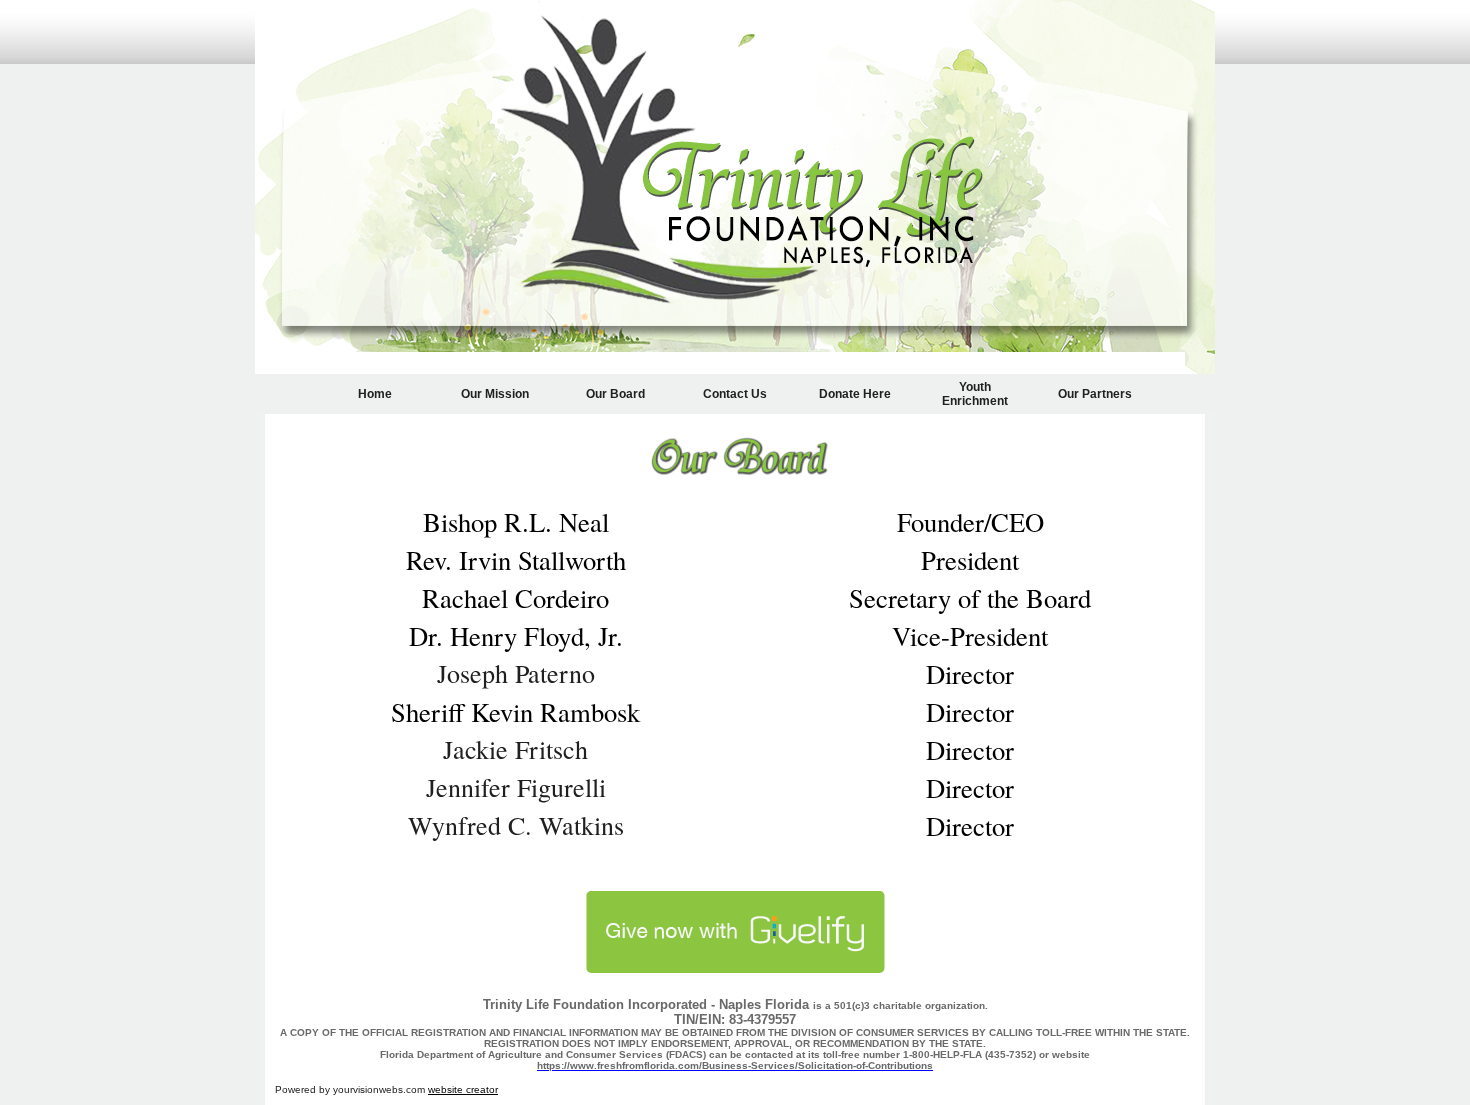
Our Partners (1095, 394)
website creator (463, 1089)
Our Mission (495, 394)
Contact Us (735, 394)
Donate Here (855, 394)
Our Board (615, 394)
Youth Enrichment (975, 394)
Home (375, 394)
